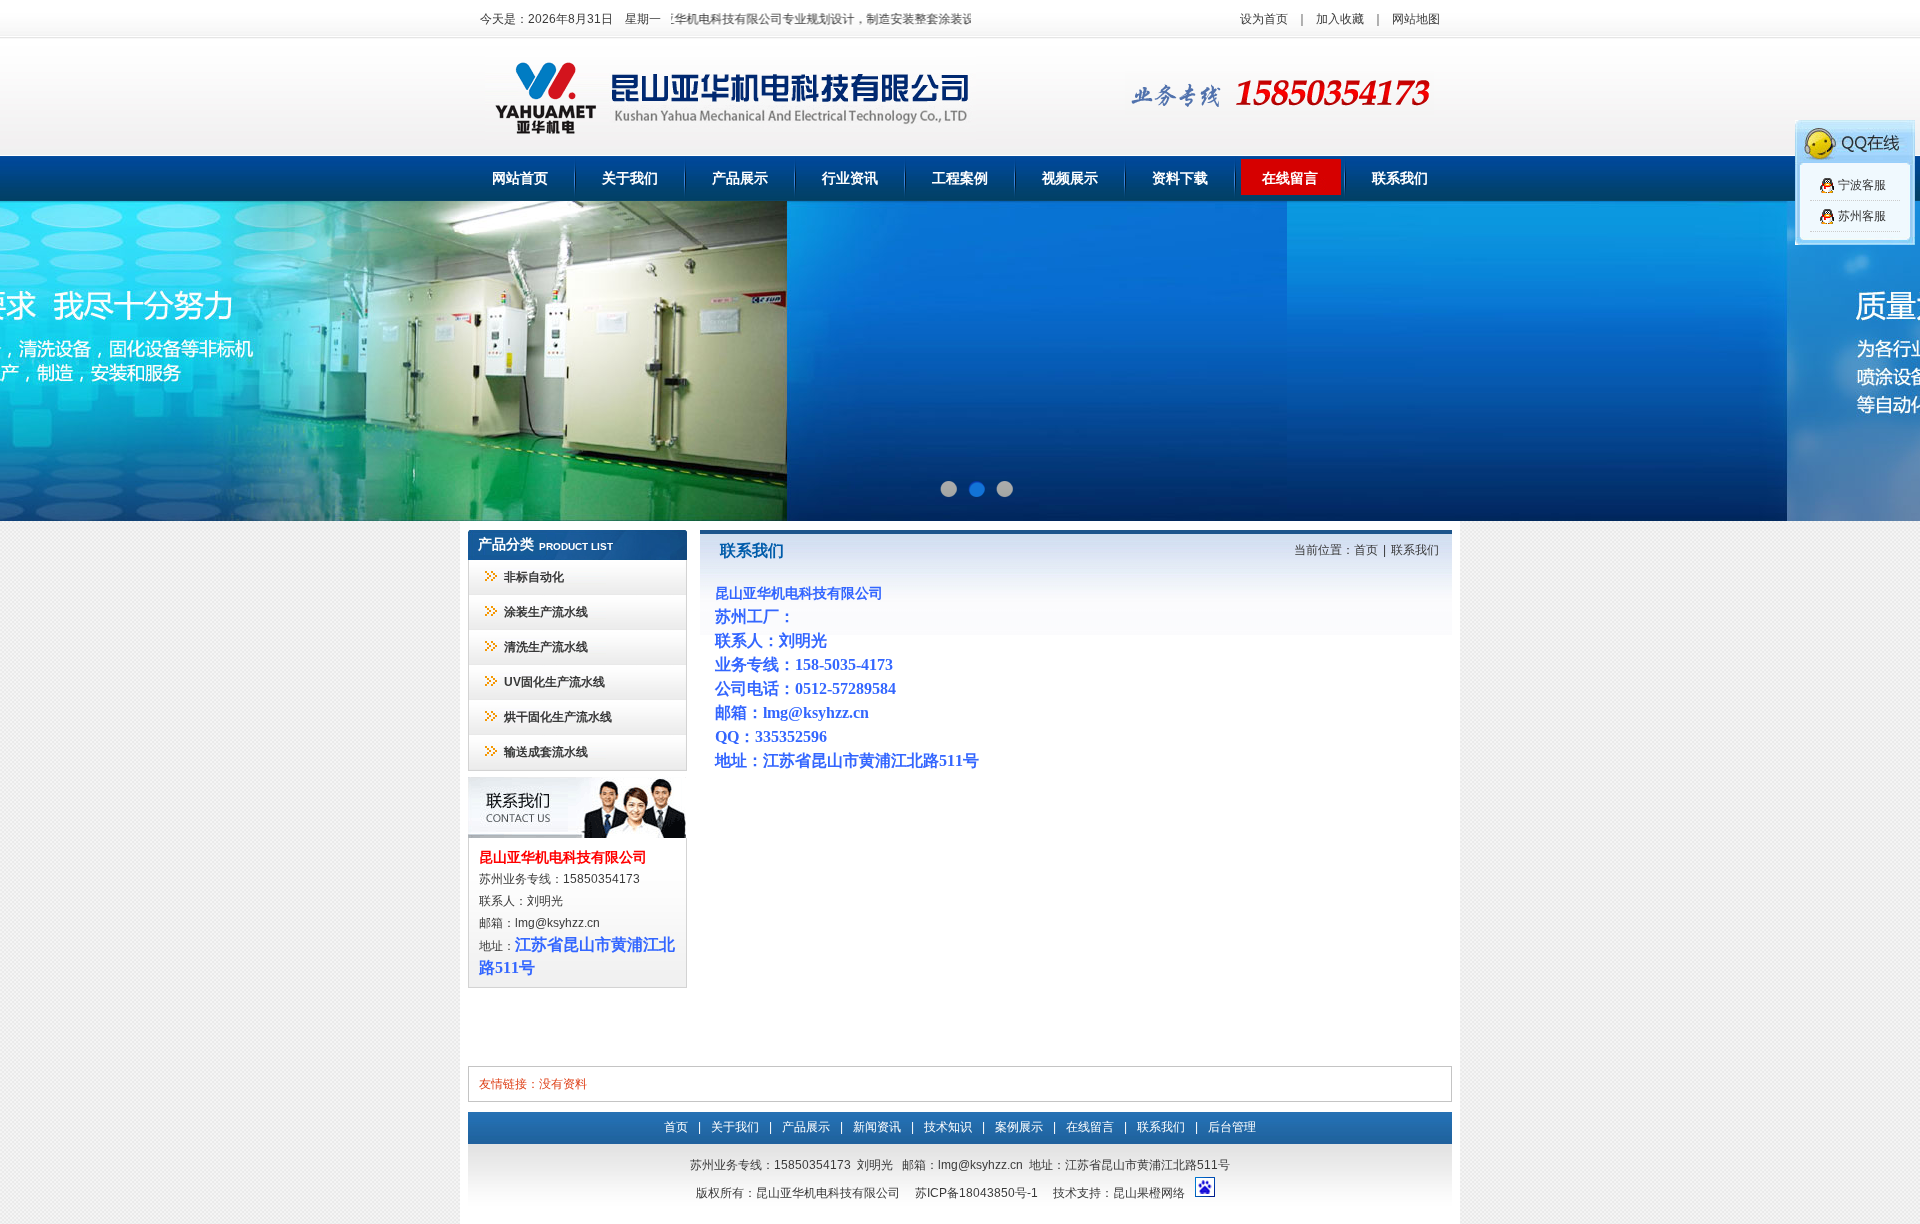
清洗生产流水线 (546, 647)
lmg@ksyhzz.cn (557, 923)
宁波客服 (1862, 185)
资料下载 (1180, 178)
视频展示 (1070, 178)
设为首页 (1264, 19)
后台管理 (1232, 1127)
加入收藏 (1340, 19)
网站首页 (520, 178)
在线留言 (1290, 178)
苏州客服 (1862, 216)
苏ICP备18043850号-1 (976, 1193)
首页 (1366, 550)
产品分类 (506, 544)
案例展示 (1019, 1127)
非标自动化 (534, 577)
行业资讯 (850, 178)
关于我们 (630, 178)
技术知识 (948, 1127)
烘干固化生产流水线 (558, 717)
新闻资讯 (877, 1127)
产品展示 (740, 178)
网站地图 (1416, 19)
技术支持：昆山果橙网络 (1119, 1193)
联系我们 (1400, 178)
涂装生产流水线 (546, 612)
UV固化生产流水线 (554, 682)
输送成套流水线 (546, 752)
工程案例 (960, 178)
